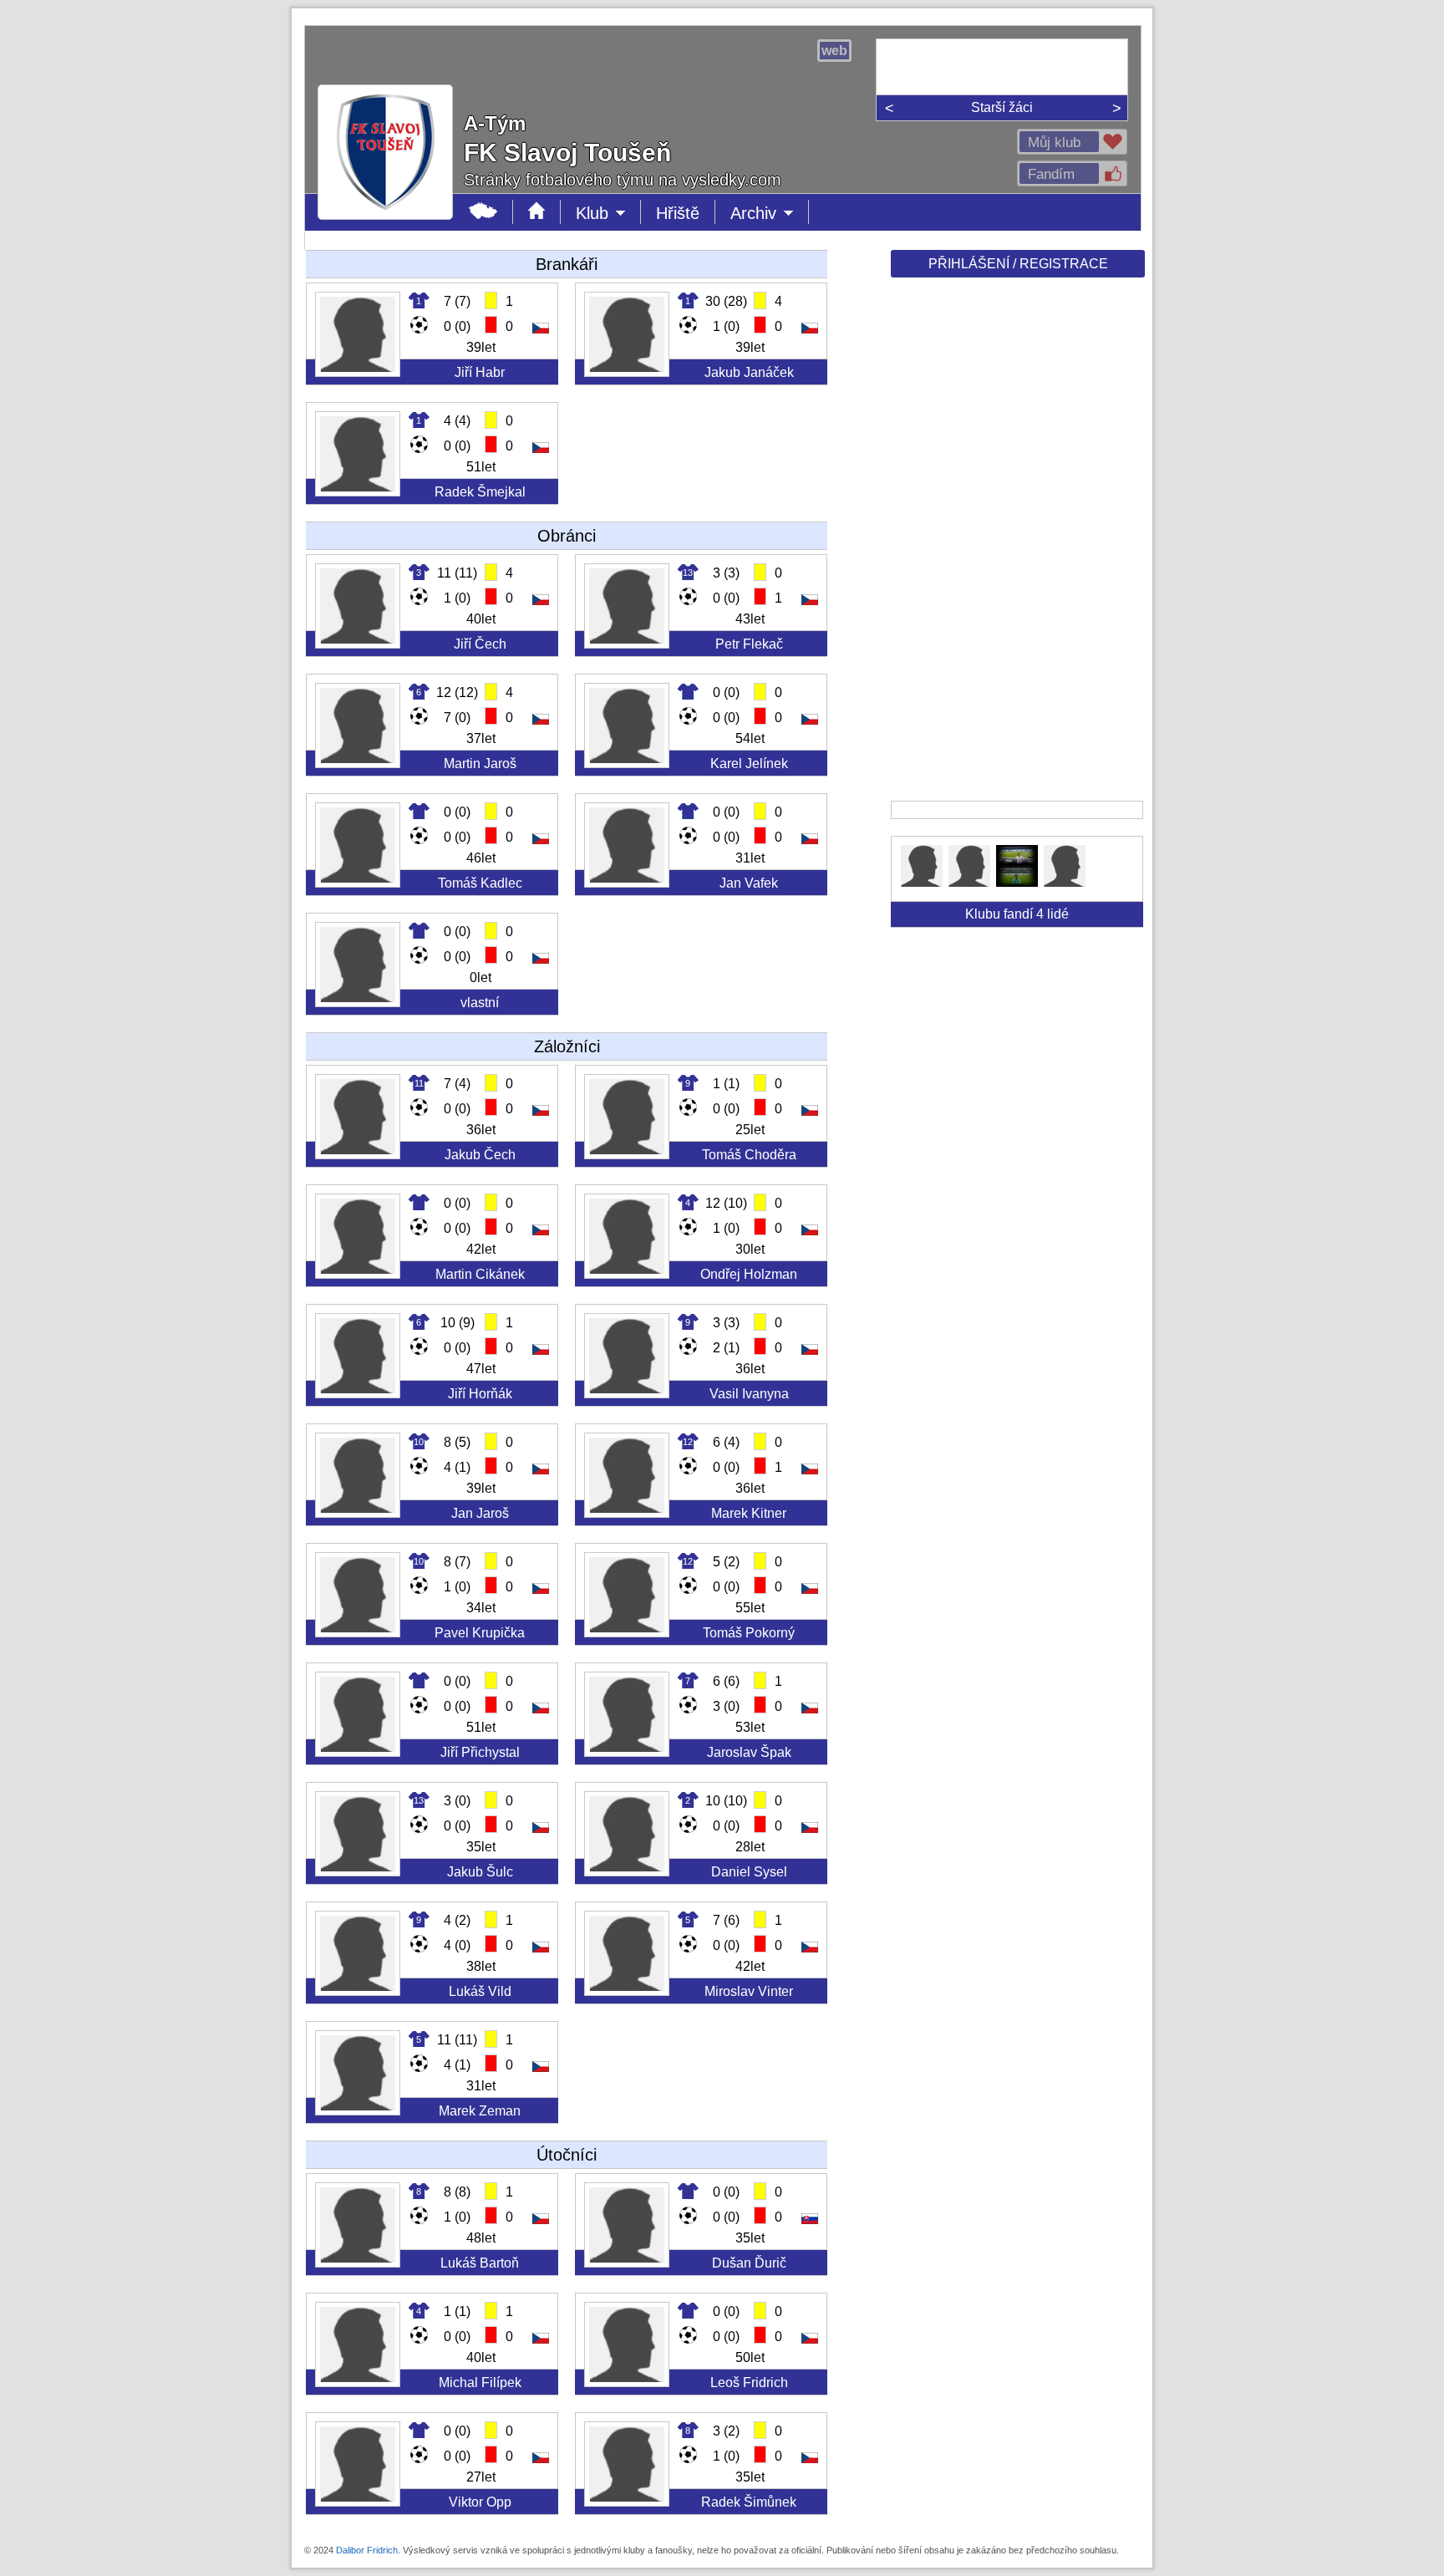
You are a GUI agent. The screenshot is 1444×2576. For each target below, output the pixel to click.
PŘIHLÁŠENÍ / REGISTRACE (1018, 264)
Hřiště (678, 213)
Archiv (770, 214)
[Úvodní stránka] (537, 212)
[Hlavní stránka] (483, 212)
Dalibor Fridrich (367, 2550)
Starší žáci (1002, 107)
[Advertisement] (1016, 545)
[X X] (922, 882)
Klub (608, 214)
